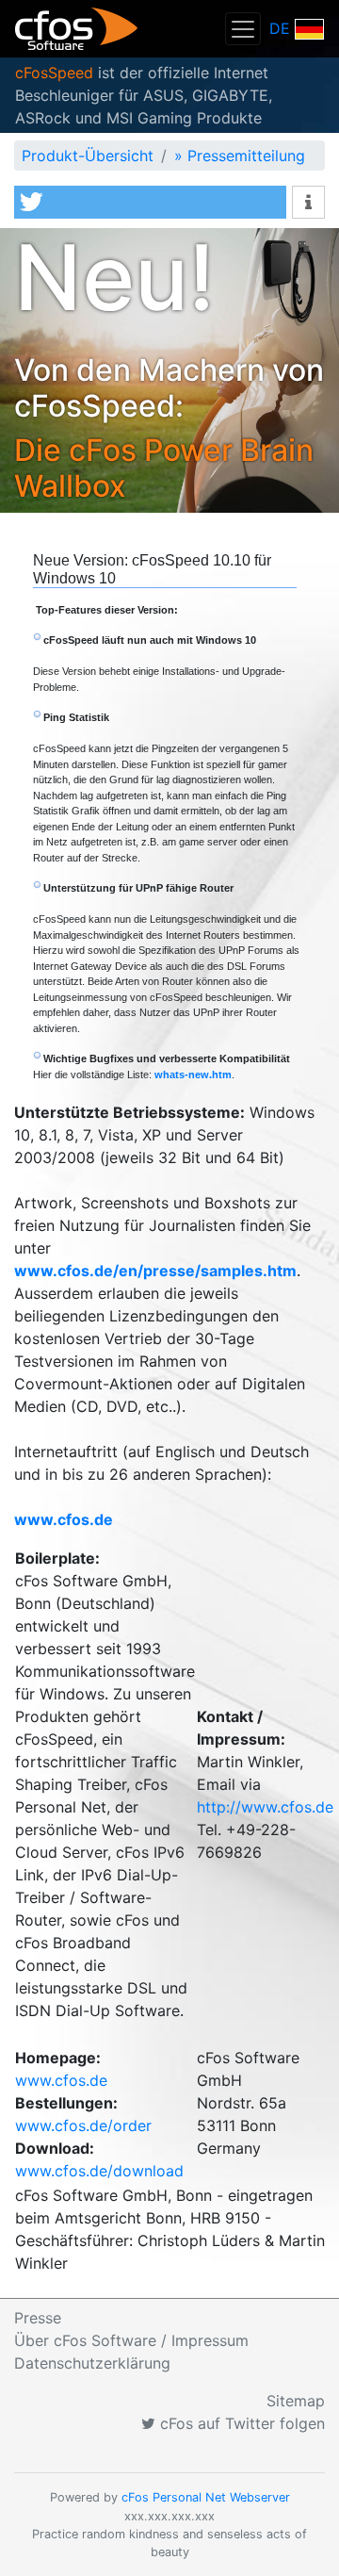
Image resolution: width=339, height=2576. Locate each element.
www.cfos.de (61, 2080)
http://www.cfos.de (265, 1807)
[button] (150, 202)
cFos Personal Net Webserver (206, 2497)
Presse (38, 2318)
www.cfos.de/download (99, 2171)
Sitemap (296, 2401)
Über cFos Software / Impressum (131, 2340)
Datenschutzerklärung (92, 2363)
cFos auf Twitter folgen (240, 2423)
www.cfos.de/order (83, 2125)
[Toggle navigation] (243, 29)
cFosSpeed (54, 73)
